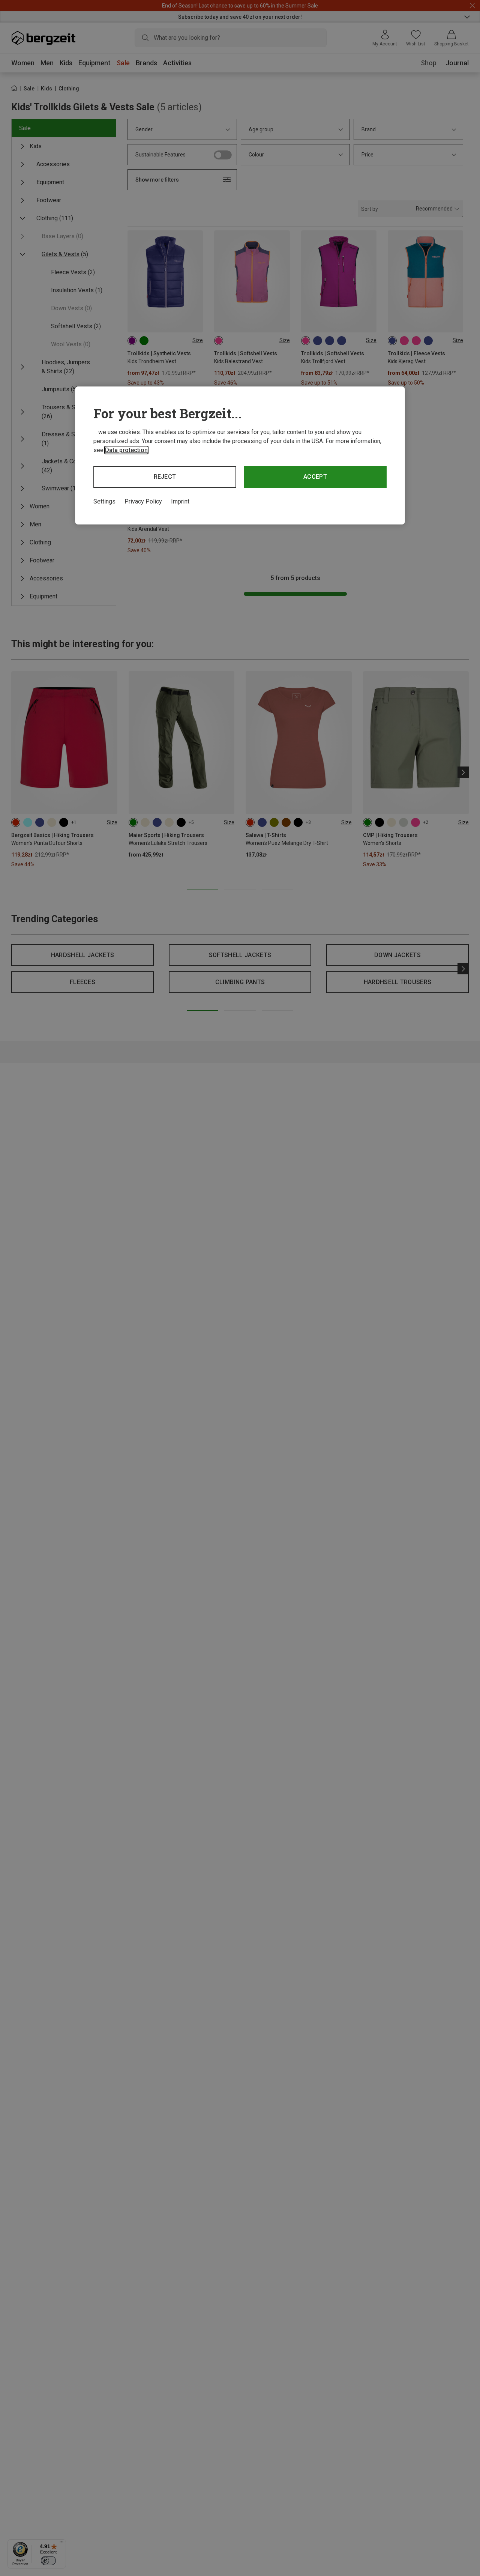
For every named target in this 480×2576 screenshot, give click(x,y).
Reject (165, 477)
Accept (315, 477)
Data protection (126, 450)
